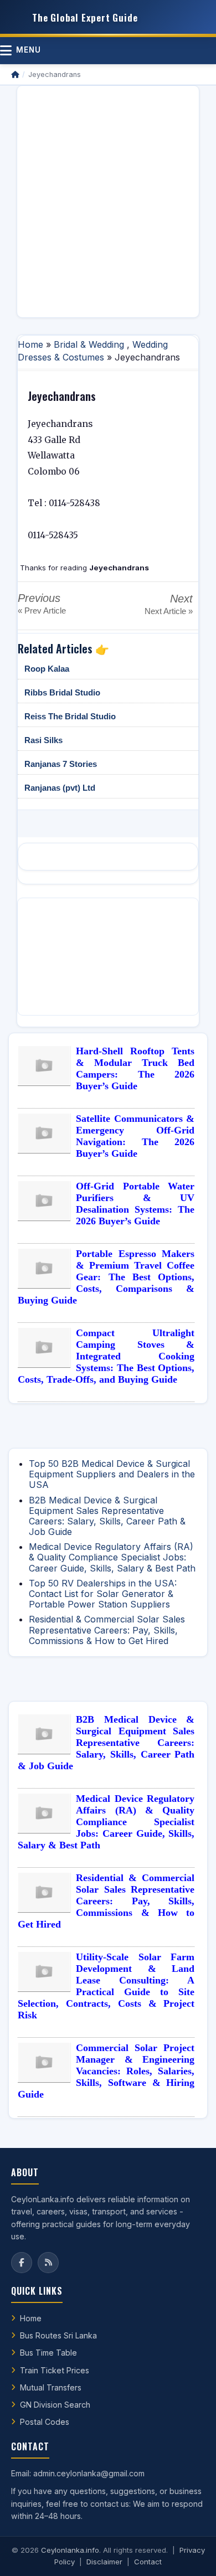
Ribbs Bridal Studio (62, 692)
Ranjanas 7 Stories (61, 764)
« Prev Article (42, 610)
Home (30, 344)
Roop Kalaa (47, 669)
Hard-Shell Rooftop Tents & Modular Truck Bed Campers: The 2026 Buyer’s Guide (135, 1068)
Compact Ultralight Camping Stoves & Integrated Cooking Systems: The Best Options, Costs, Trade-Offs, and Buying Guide (106, 1356)
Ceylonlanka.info (70, 2550)
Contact (148, 2562)
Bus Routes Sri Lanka (58, 2335)
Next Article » (169, 611)
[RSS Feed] (48, 2263)
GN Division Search (55, 2405)
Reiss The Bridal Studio (70, 716)
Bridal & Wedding (89, 344)
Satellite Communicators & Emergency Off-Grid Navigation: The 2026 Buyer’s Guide (135, 1136)
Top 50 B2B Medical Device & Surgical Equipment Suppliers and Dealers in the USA (112, 1474)
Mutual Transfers (51, 2387)
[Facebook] (22, 2263)
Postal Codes (45, 2422)
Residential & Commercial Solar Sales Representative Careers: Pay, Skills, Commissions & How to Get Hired (107, 1630)
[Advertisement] (108, 202)
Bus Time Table (48, 2353)
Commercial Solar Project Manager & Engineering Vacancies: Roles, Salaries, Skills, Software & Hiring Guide (106, 2071)
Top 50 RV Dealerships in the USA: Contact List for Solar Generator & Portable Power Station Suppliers (103, 1594)
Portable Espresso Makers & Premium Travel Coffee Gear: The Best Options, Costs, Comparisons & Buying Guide (106, 1277)
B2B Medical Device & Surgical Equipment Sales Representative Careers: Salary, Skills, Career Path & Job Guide (107, 1516)
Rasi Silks (43, 740)
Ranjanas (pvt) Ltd (60, 788)
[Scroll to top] (191, 2554)
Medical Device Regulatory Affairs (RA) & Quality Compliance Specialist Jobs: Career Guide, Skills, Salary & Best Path (112, 1557)
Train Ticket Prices (55, 2370)
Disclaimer (104, 2562)
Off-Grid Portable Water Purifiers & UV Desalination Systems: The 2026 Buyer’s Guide (135, 1204)
